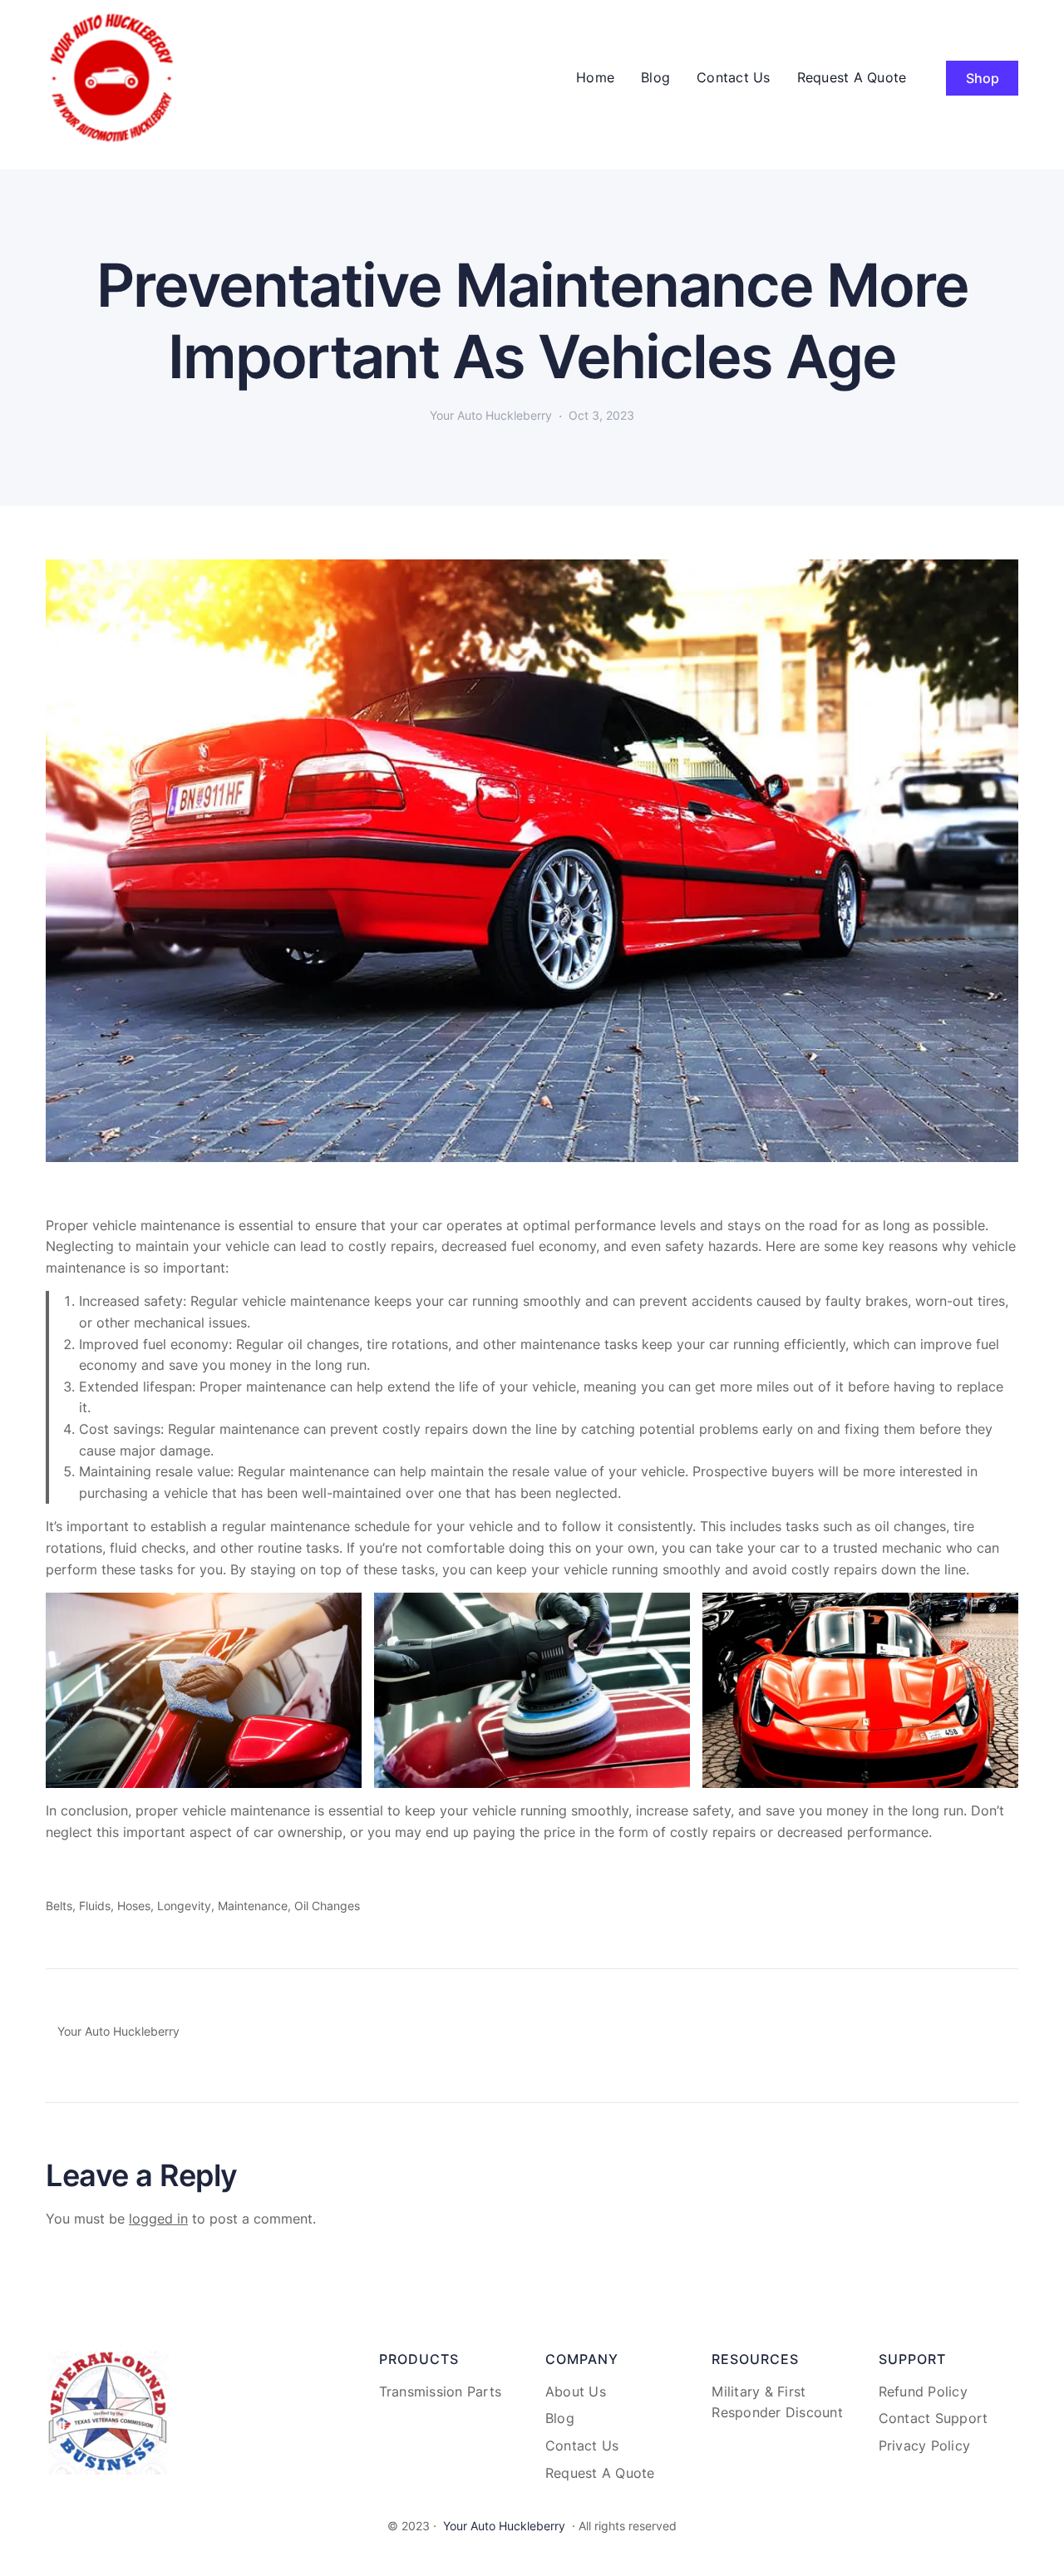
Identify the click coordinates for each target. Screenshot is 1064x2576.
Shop (983, 78)
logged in (158, 2219)
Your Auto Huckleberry (504, 2526)
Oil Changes (327, 1906)
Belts (59, 1906)
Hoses (134, 1906)
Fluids (95, 1906)
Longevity (184, 1906)
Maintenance (253, 1906)
